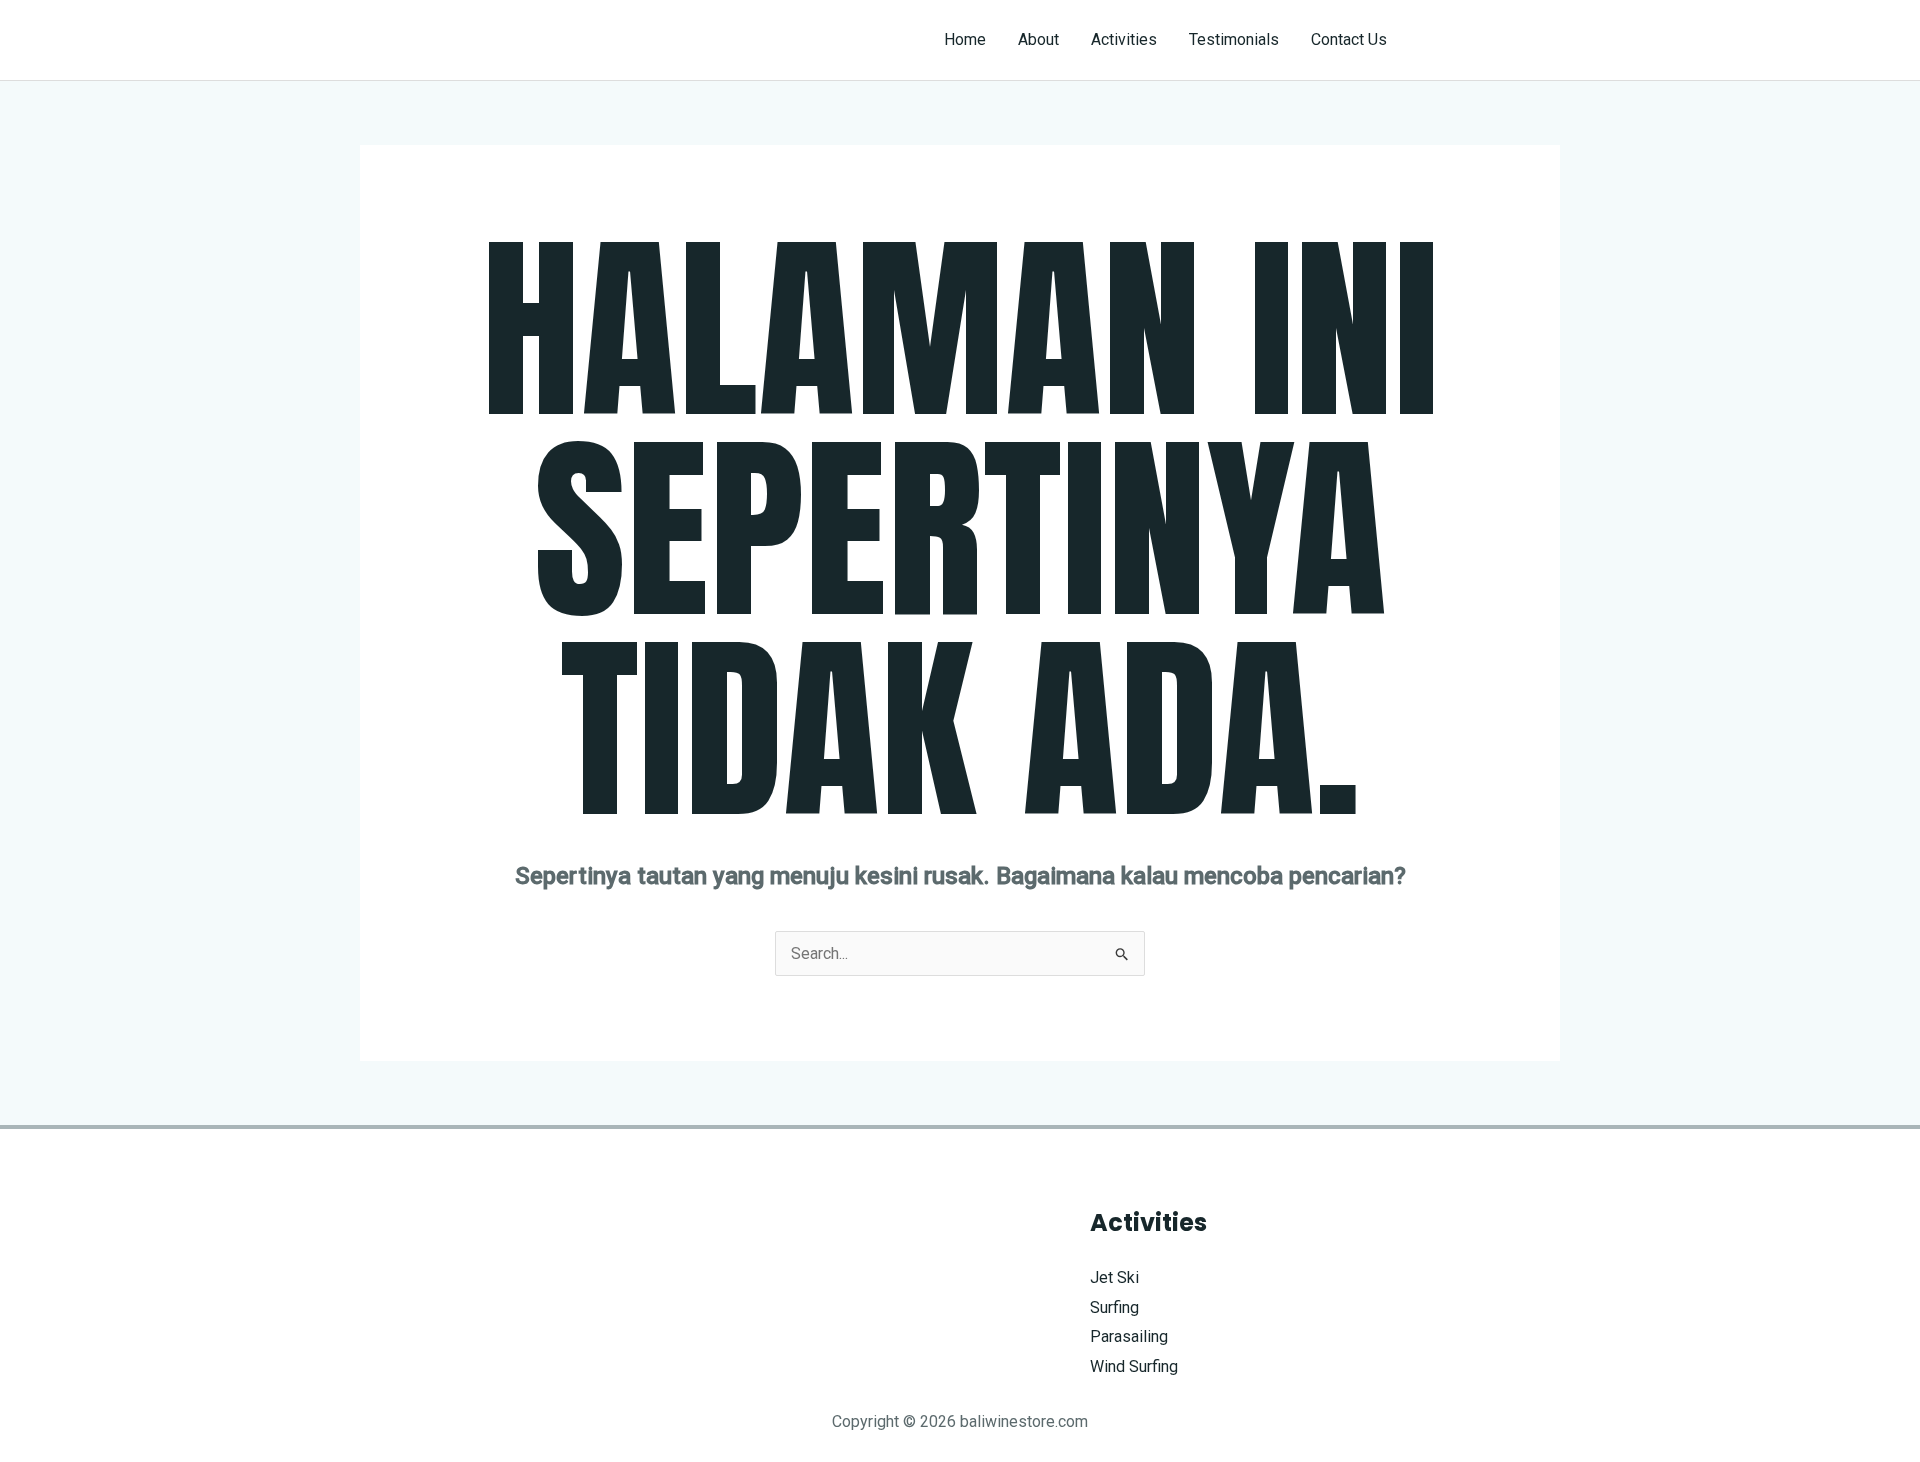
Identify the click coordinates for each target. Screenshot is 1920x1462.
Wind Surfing (1134, 1366)
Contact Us (1349, 39)
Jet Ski (1114, 1277)
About (1038, 39)
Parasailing (1129, 1336)
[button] (1491, 40)
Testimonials (1234, 39)
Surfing (1114, 1307)
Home (965, 39)
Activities (1124, 39)
